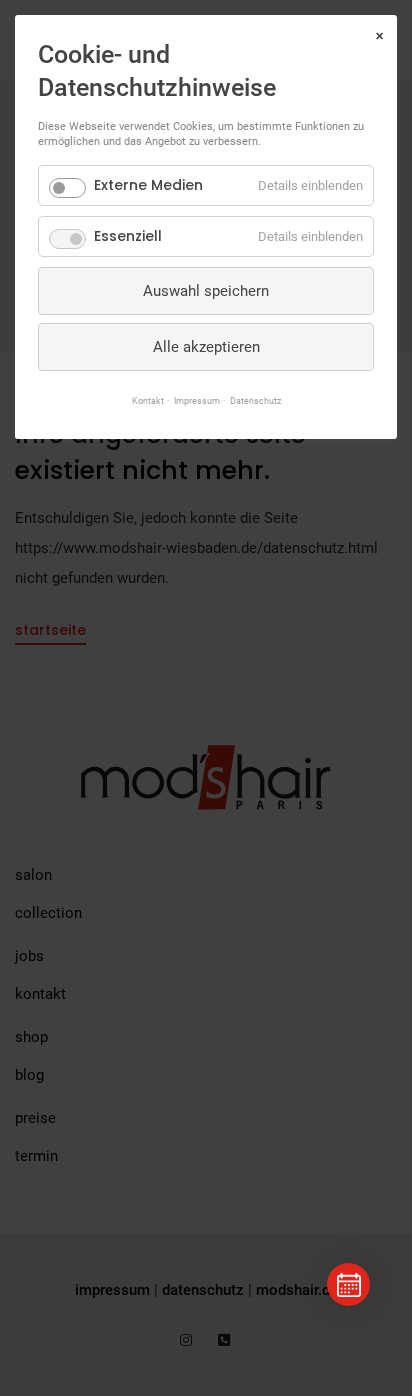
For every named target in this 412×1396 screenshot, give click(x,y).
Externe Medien (148, 185)
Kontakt (148, 401)
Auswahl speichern (206, 291)
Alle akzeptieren (206, 347)
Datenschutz (255, 401)
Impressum (197, 401)
